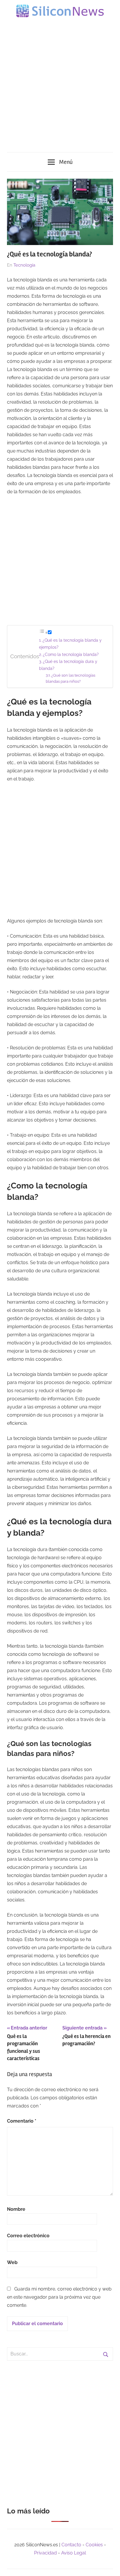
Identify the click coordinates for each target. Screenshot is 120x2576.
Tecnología (24, 265)
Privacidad (45, 2553)
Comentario (22, 2121)
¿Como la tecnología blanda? (71, 654)
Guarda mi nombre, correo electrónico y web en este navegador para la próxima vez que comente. (59, 2297)
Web (12, 2262)
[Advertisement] (60, 82)
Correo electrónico (28, 2236)
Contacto (71, 2545)
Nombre (16, 2209)
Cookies (94, 2545)
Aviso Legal (74, 2553)
